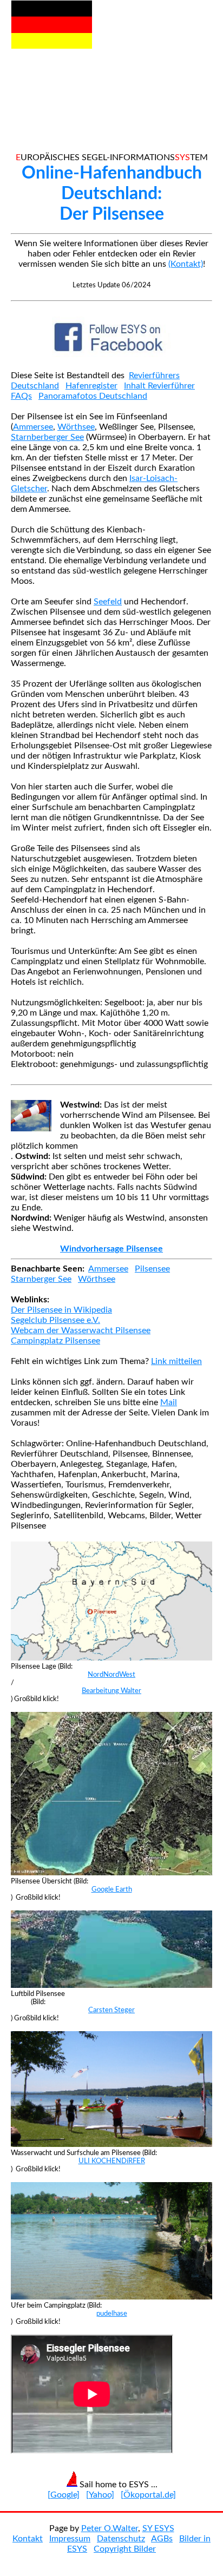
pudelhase (112, 2314)
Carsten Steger (111, 2010)
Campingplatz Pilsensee (55, 1341)
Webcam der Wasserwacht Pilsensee (81, 1330)
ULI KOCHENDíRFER (112, 2161)
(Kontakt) (186, 264)
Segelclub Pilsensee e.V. (55, 1320)
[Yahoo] (100, 2495)
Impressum (70, 2539)
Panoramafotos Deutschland (93, 396)
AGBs (162, 2539)
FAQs (21, 396)
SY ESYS (158, 2528)
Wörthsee (76, 427)
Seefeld (108, 602)
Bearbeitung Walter (111, 1691)
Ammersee (33, 427)
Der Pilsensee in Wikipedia (61, 1310)
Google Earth (112, 1889)
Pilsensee (152, 1269)
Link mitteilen (176, 1361)
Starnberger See (41, 1279)
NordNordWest (111, 1675)
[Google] (64, 2495)
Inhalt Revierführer (159, 386)
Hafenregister (91, 386)
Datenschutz (121, 2539)
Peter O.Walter (110, 2528)
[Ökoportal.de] (148, 2495)
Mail (169, 1402)
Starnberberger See (47, 437)
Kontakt (28, 2539)
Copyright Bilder (125, 2549)
